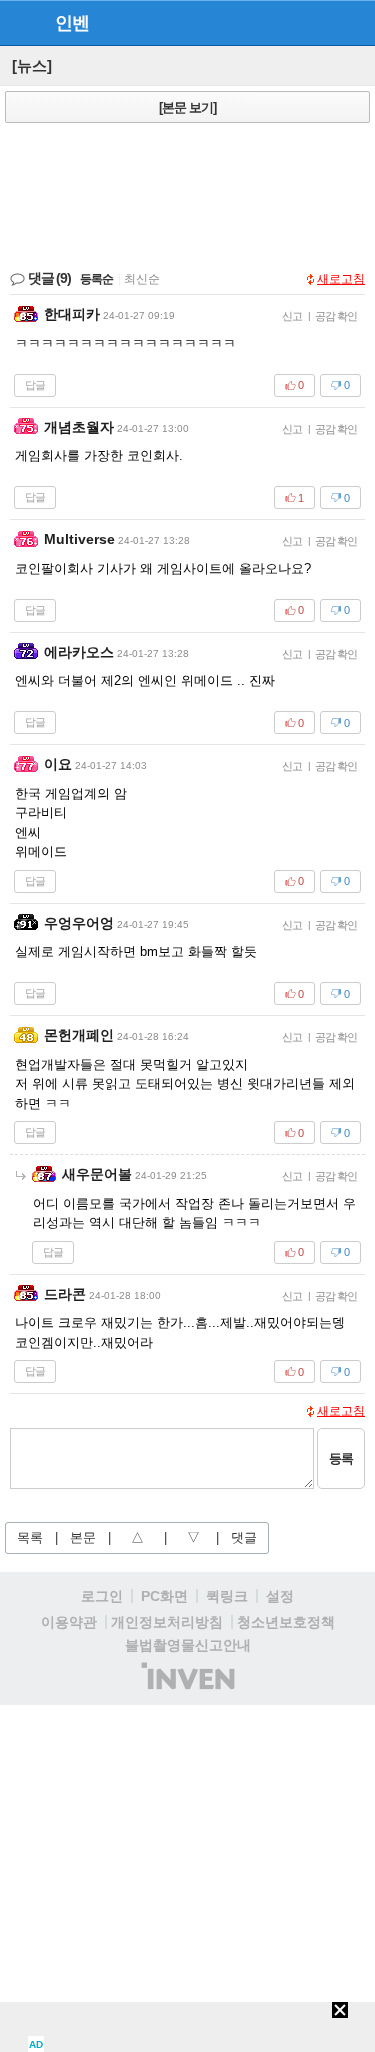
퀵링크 (227, 1596)
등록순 (96, 279)
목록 (30, 1537)
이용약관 (69, 1622)
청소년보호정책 (286, 1622)
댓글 (244, 1537)
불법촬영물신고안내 (188, 1645)
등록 (341, 1458)
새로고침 (341, 279)
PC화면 (164, 1596)
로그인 (102, 1596)
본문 (83, 1537)
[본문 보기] (187, 107)
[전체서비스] (351, 22)
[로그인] (315, 22)
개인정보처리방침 (167, 1622)
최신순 (142, 279)
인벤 (72, 23)
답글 (35, 385)
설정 (280, 1596)
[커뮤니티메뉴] (21, 22)
